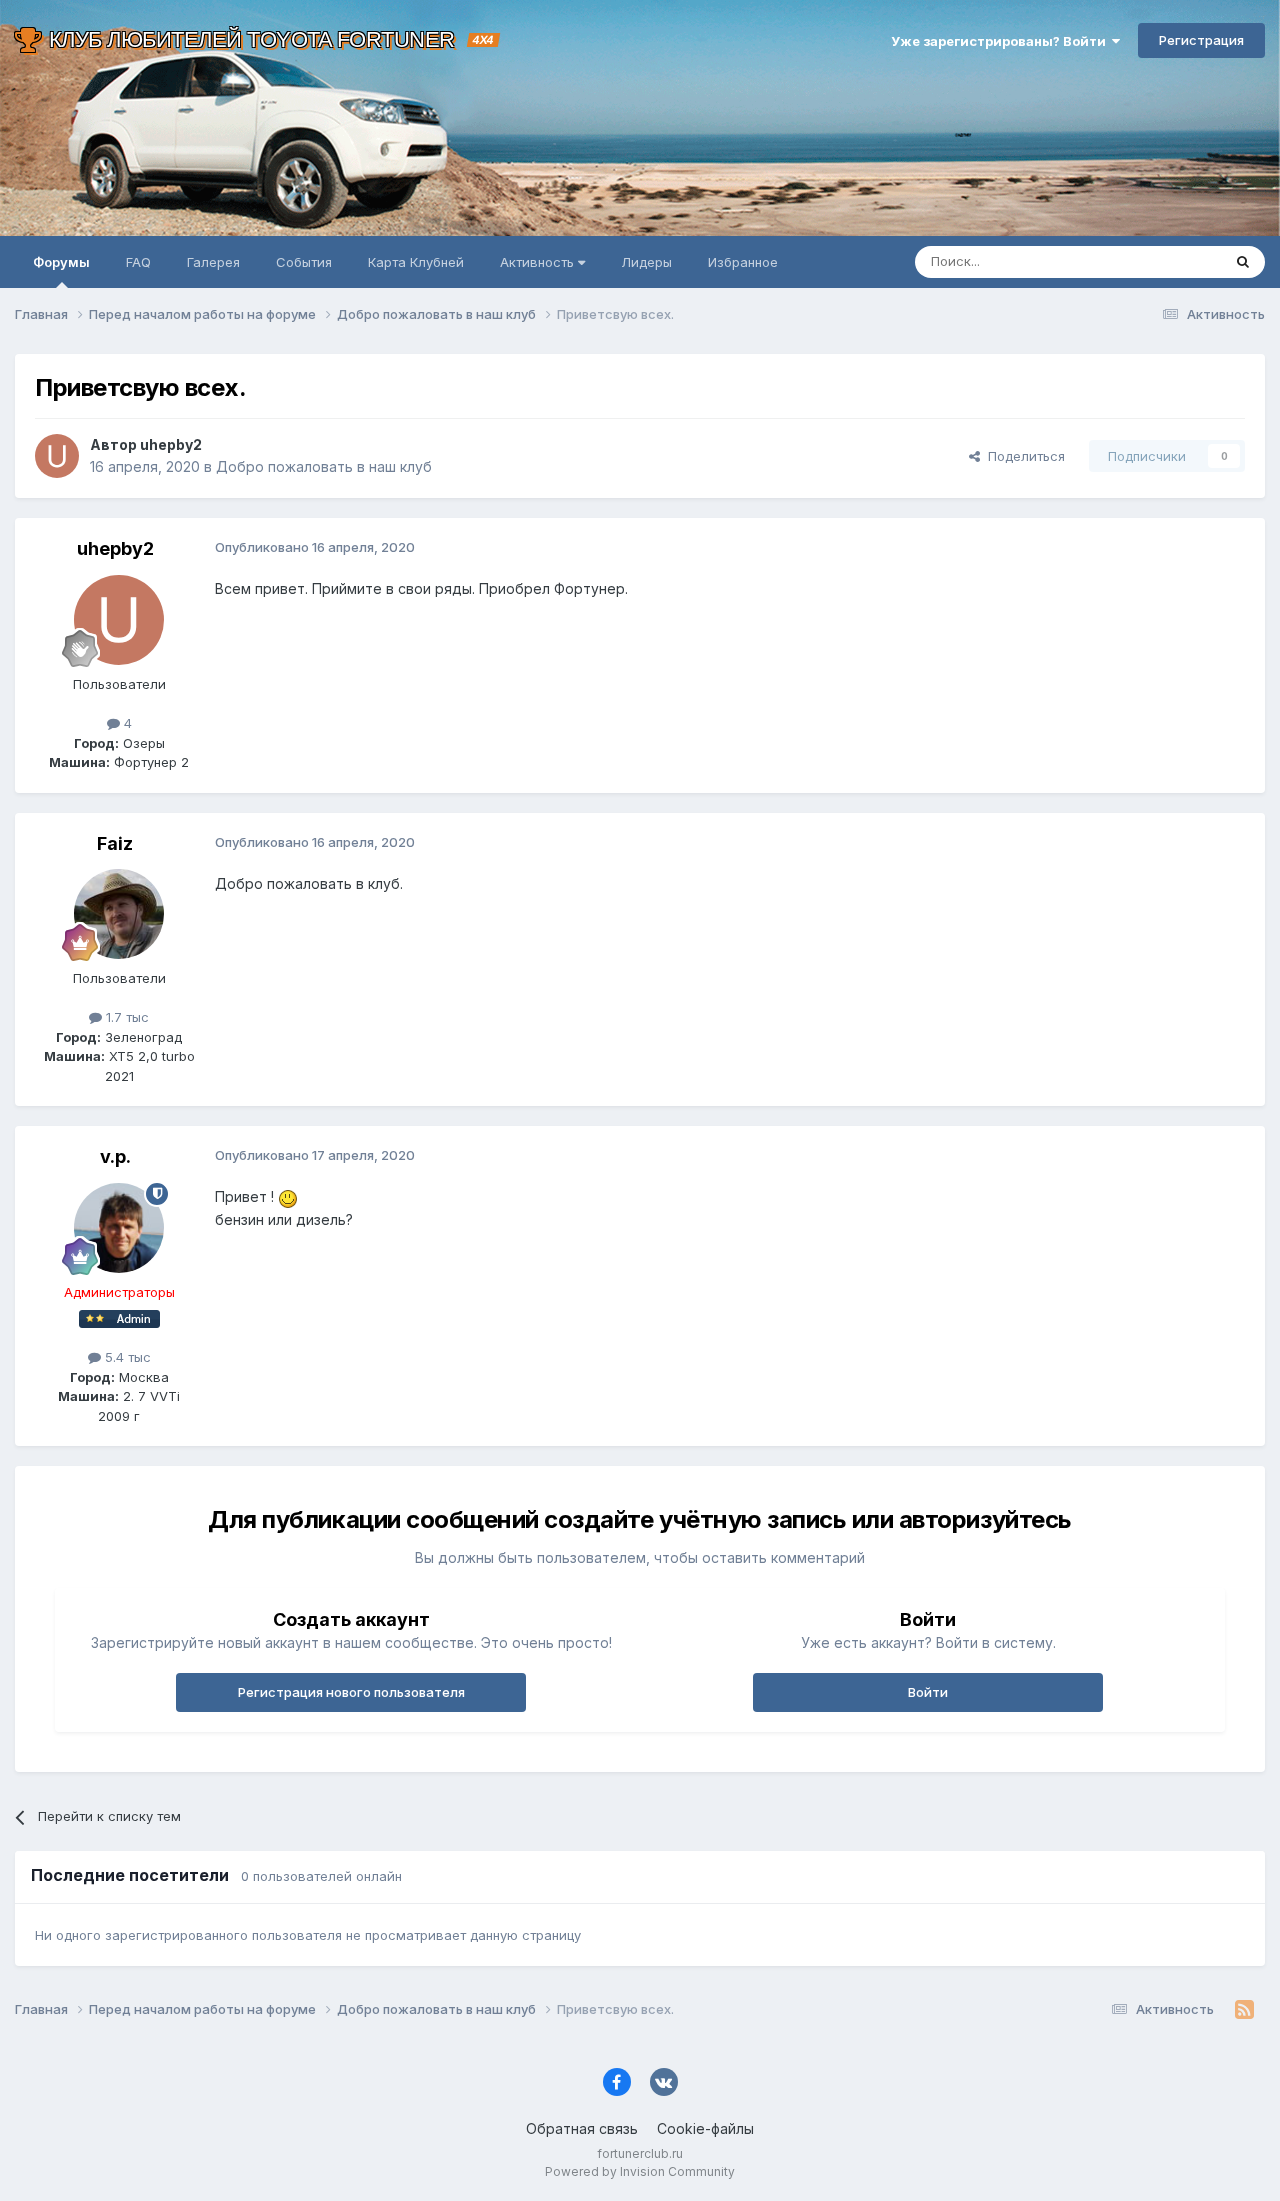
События (304, 262)
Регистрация (1201, 40)
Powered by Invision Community (640, 2171)
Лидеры (646, 262)
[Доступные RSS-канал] (1244, 2010)
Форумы (61, 262)
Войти (928, 1692)
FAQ (138, 262)
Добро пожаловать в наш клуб (324, 466)
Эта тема (1167, 261)
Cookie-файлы (705, 2128)
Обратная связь (582, 2128)
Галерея (213, 262)
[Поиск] (1243, 262)
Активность (539, 262)
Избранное (743, 262)
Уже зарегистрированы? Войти (1001, 41)
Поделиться (1022, 456)
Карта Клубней (416, 262)
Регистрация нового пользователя (351, 1692)
